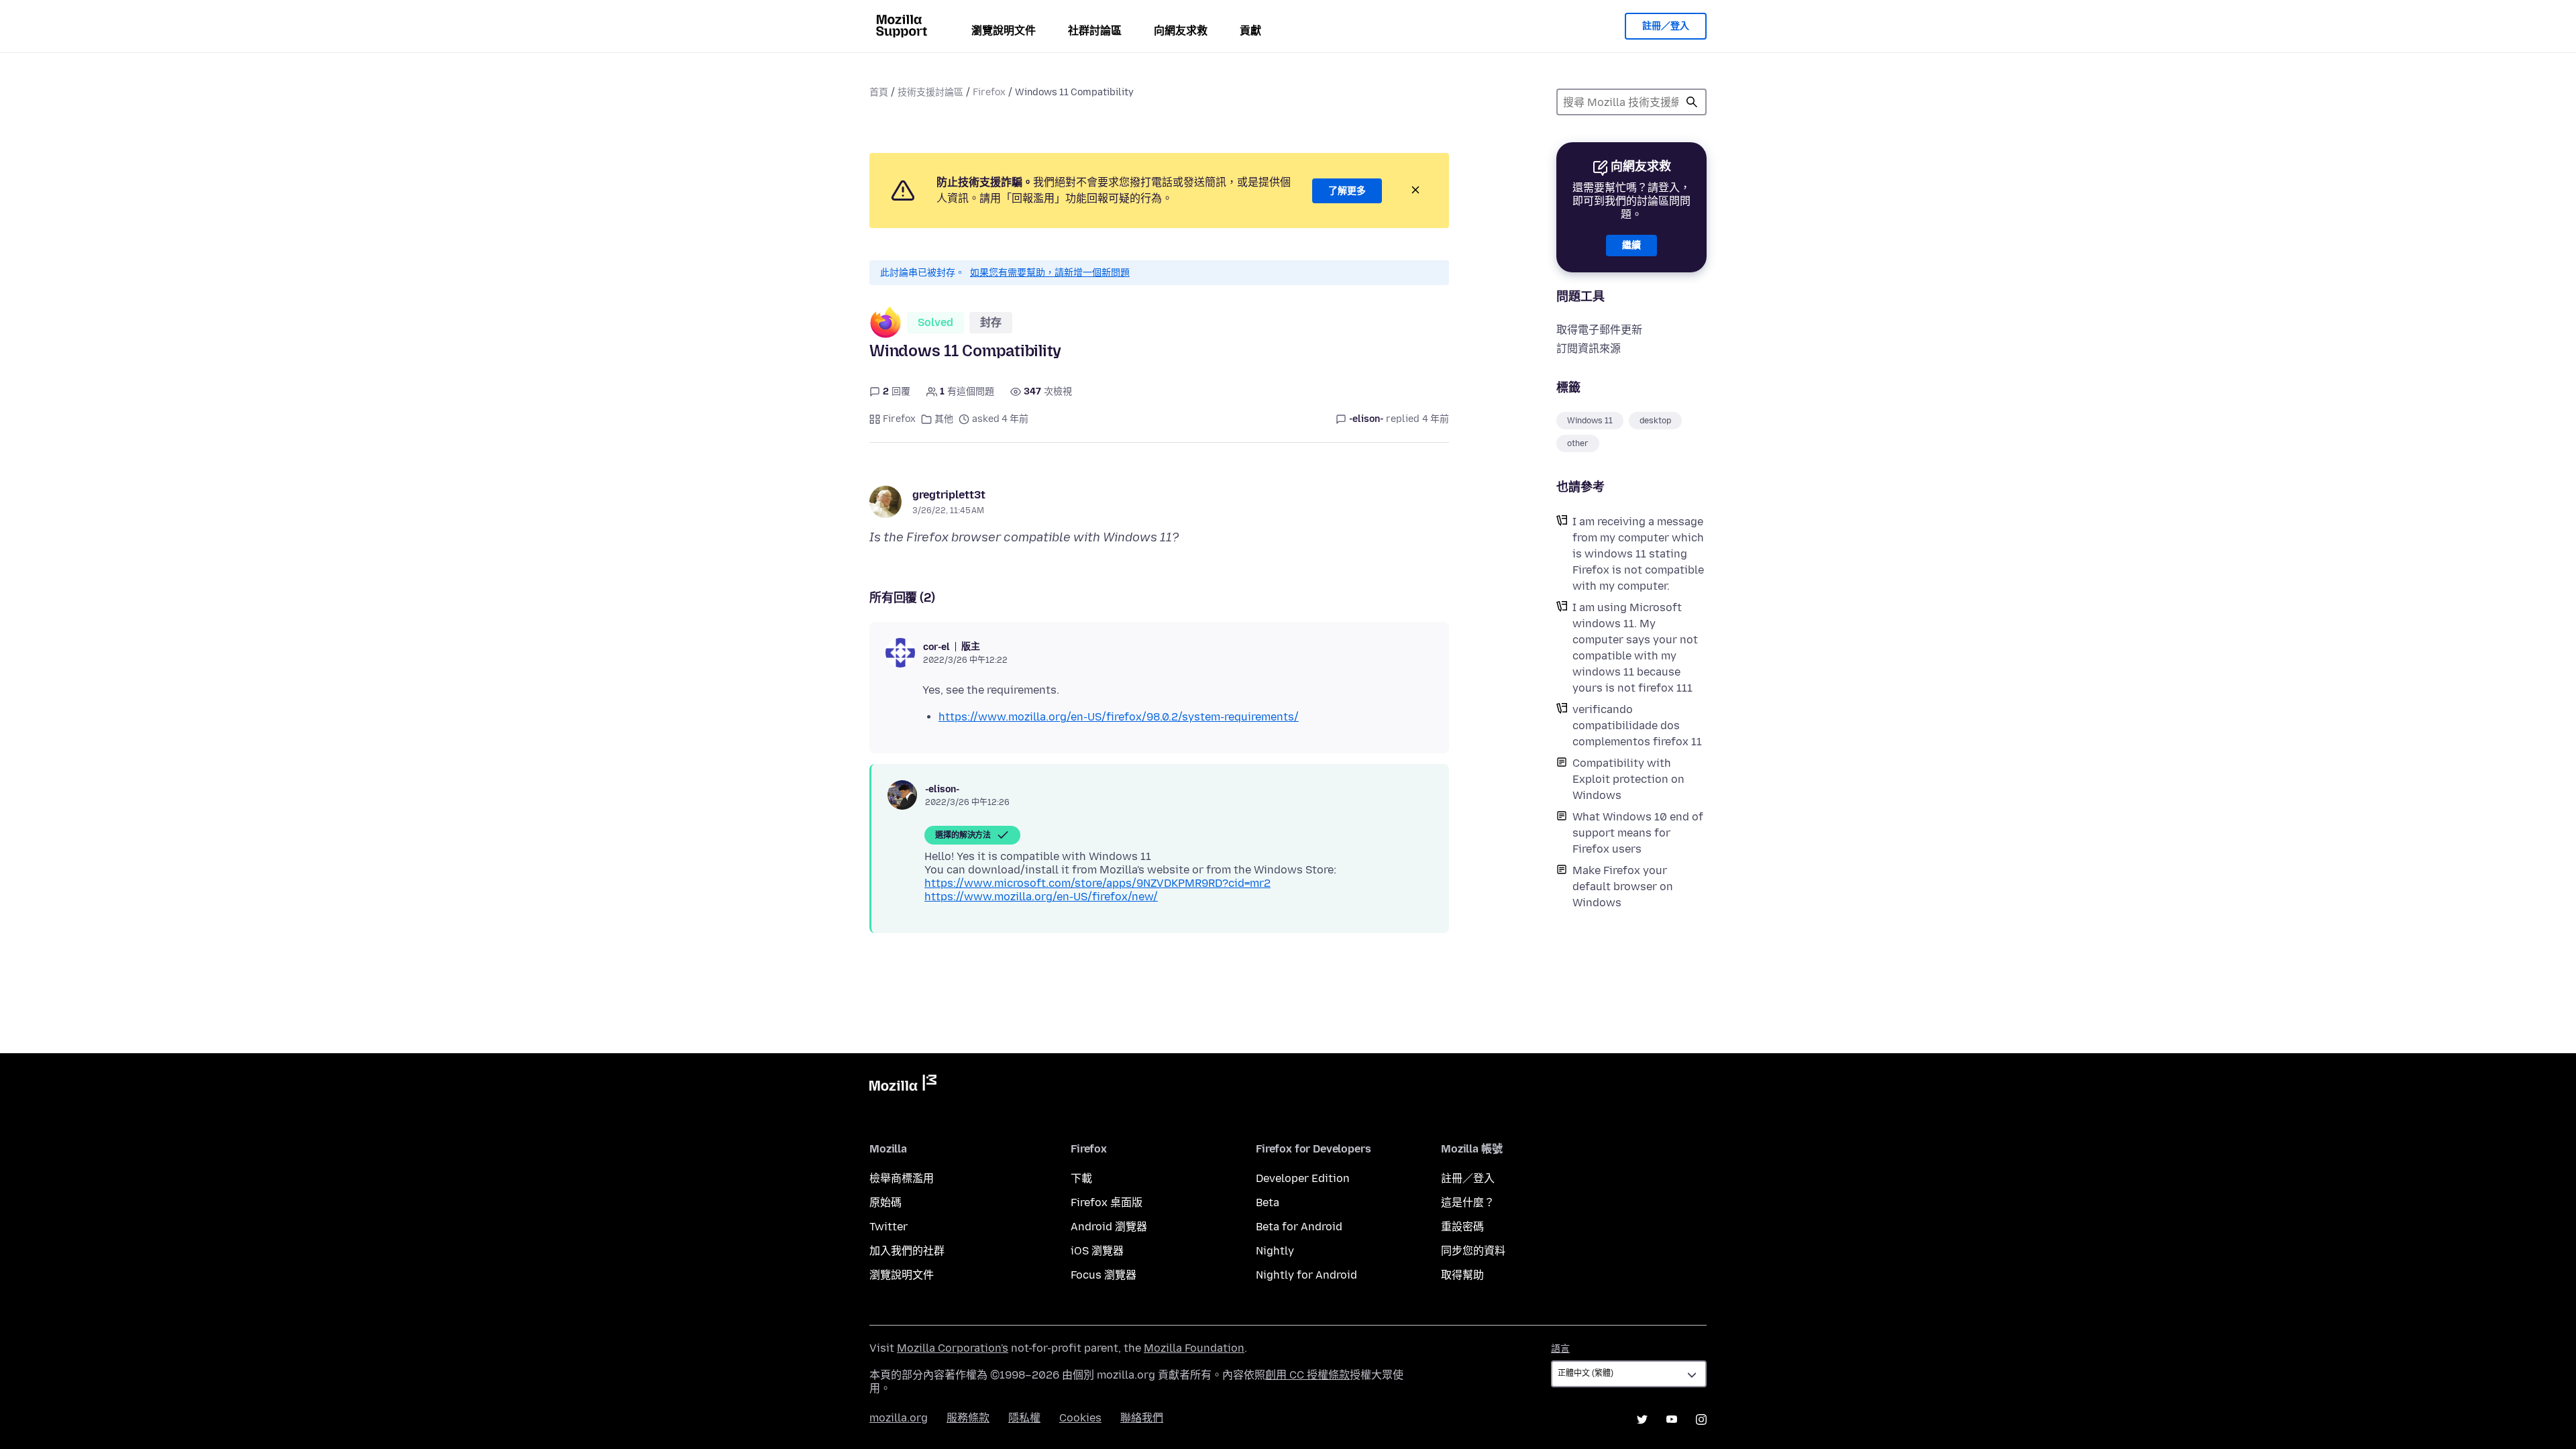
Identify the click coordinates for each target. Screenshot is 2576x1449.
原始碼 (885, 1202)
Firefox (989, 92)
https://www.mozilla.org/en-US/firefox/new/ (1041, 897)
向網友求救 (1181, 31)
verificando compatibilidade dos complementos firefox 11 (1637, 726)
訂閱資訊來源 (1589, 348)
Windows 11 (1590, 421)
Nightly (1275, 1251)
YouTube (1672, 1419)
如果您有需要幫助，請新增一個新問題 (1050, 273)
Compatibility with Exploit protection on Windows (1628, 779)
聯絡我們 (1142, 1418)
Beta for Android (1299, 1227)
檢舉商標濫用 (902, 1178)
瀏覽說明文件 (1004, 31)
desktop (1655, 421)
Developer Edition (1303, 1178)
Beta (1268, 1202)
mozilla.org (899, 1418)
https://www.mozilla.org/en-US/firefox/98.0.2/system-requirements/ (1119, 717)
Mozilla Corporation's (953, 1348)
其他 (944, 419)
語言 (1560, 1349)
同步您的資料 (1473, 1251)
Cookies (1080, 1418)
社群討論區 (1095, 31)
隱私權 (1024, 1418)
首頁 (879, 92)
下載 (1081, 1178)
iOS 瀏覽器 (1097, 1251)
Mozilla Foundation (1194, 1348)
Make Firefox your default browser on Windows (1623, 887)
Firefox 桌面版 (1107, 1202)
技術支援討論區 (930, 92)
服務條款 (968, 1418)
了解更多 (1347, 191)
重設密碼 (1462, 1227)
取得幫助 (1462, 1275)
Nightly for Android (1306, 1275)
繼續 (1631, 245)
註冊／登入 (1666, 26)
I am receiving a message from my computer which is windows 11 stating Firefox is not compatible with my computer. (1638, 554)
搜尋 (1692, 102)
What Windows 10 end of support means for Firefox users (1638, 833)
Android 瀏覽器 (1109, 1227)
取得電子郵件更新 (1599, 330)
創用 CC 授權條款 (1307, 1375)
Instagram (1701, 1419)
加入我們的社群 (907, 1251)
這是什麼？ (1468, 1202)
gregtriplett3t (949, 495)
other (1578, 443)
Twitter (889, 1227)
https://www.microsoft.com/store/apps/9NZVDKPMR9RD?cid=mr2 (1097, 883)
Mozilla (903, 1085)
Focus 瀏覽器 (1104, 1275)
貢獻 (1250, 31)
